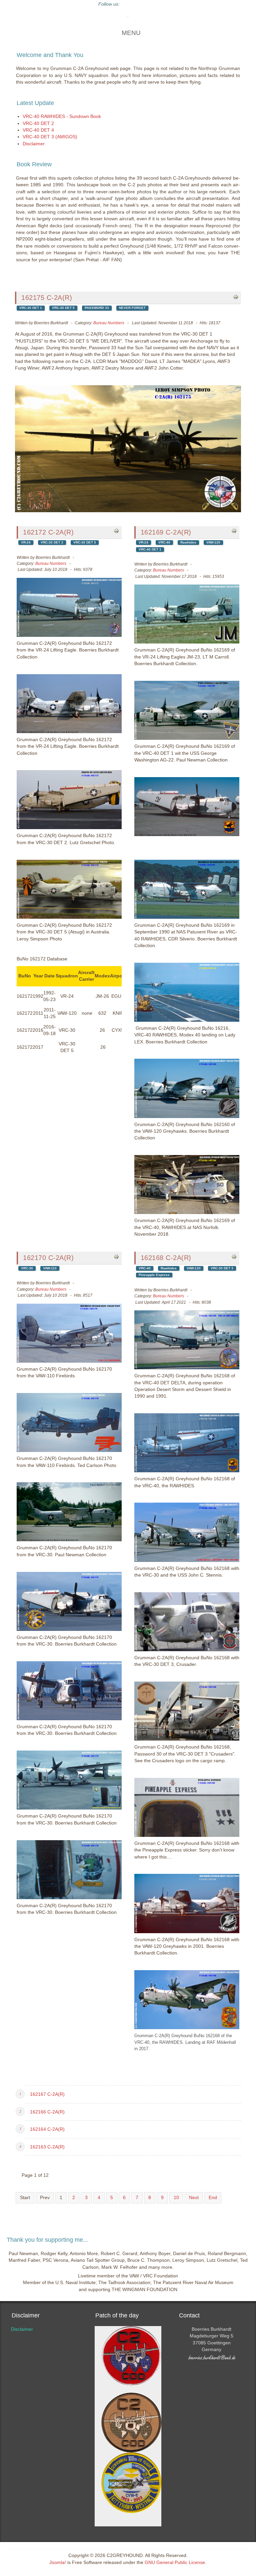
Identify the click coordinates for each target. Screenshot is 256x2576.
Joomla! (58, 2563)
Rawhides (188, 542)
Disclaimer (22, 2329)
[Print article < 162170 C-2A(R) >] (116, 1256)
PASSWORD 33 (97, 308)
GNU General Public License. (175, 2563)
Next (194, 2198)
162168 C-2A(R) (166, 1258)
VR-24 (26, 542)
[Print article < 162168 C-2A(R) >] (234, 1256)
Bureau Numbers (109, 323)
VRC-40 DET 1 (150, 549)
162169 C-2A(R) (166, 532)
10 (176, 2198)
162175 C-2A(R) (47, 298)
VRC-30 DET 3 (222, 1268)
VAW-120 (213, 542)
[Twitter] (128, 4)
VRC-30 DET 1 (31, 308)
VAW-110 (50, 1268)
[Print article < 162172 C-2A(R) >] (116, 531)
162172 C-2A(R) (48, 532)
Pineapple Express (154, 1275)
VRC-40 (164, 542)
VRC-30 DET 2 (52, 542)
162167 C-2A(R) (47, 2094)
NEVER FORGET (132, 308)
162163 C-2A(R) (47, 2147)
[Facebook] (140, 4)
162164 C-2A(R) (47, 2129)
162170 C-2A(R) (48, 1258)
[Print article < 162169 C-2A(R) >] (234, 531)
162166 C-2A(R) (47, 2112)
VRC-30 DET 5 (63, 308)
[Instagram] (152, 4)
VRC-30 (27, 1268)
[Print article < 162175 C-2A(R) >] (236, 297)
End (213, 2198)
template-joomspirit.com (254, 2278)
